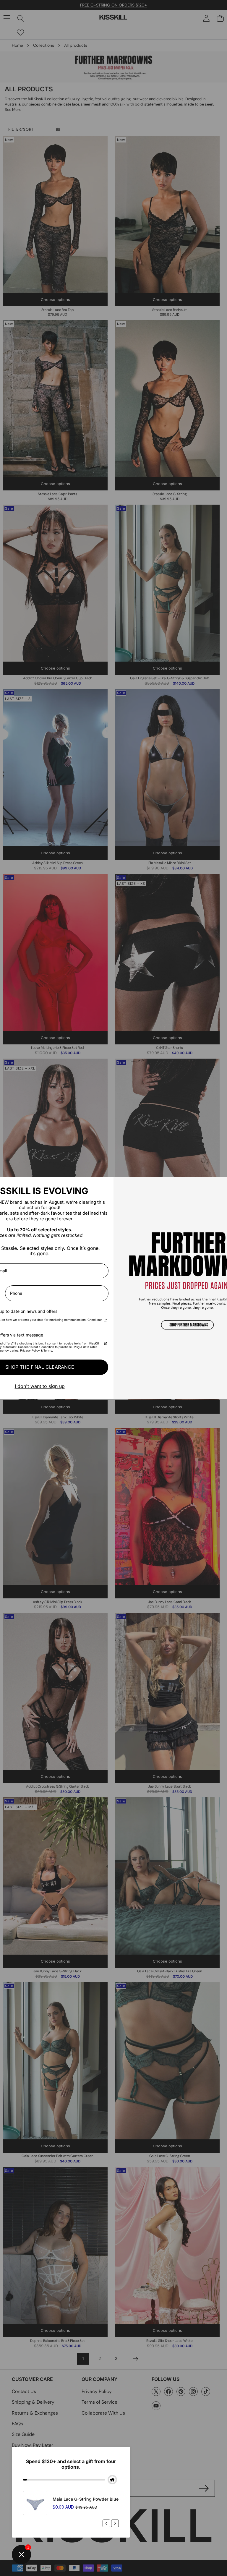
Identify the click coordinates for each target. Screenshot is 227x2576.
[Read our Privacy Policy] (105, 1321)
